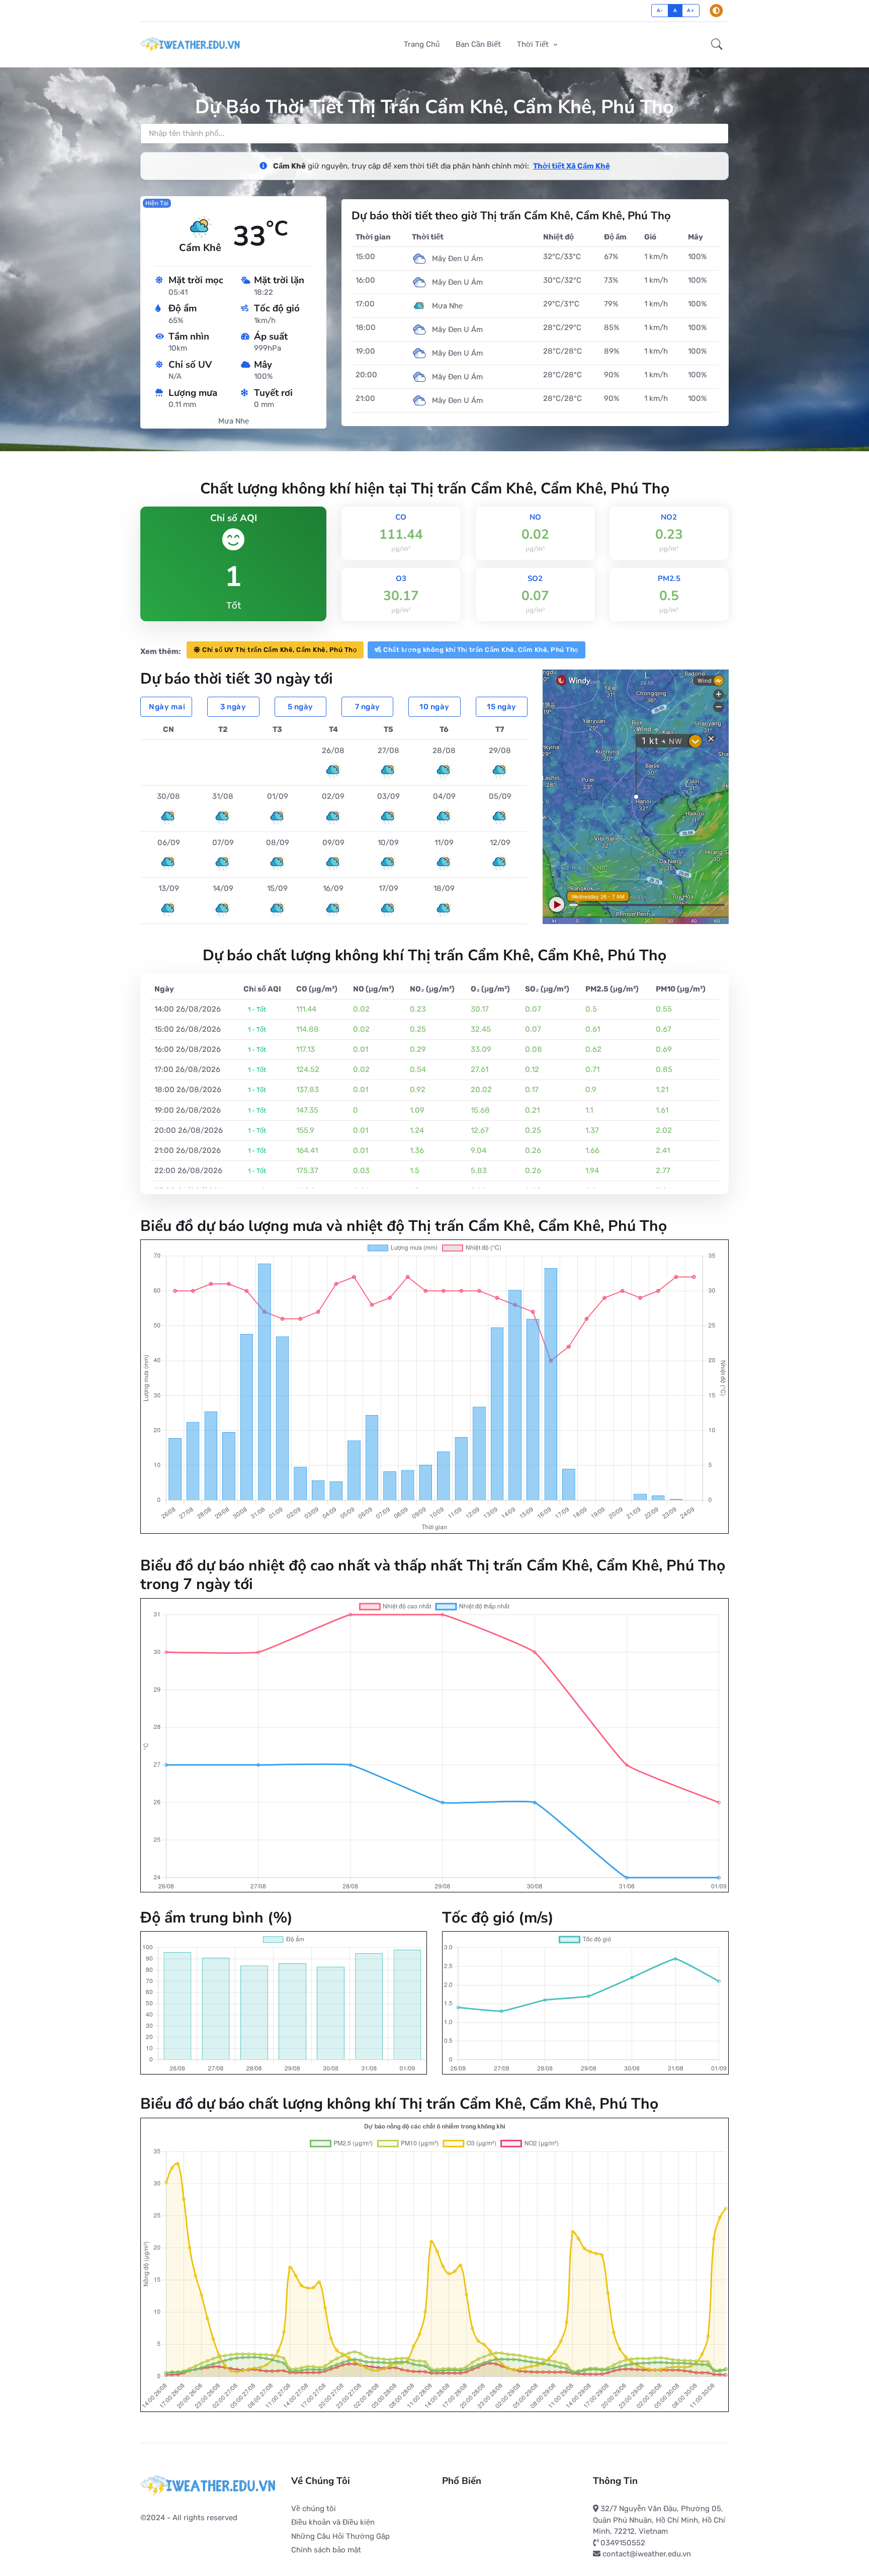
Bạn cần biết (478, 44)
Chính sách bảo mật (326, 2550)
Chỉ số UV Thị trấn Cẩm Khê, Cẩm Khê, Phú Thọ (279, 650)
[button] (717, 45)
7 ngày (368, 707)
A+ (690, 10)
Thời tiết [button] (534, 44)
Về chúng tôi (314, 2509)
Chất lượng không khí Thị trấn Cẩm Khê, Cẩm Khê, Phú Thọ (481, 650)
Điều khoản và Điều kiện (333, 2522)
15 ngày (502, 707)
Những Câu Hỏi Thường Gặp (340, 2536)
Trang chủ (422, 44)
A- (660, 10)
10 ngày (434, 707)
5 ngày (300, 707)
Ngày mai (167, 707)
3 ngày (233, 707)
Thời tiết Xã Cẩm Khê (572, 166)
